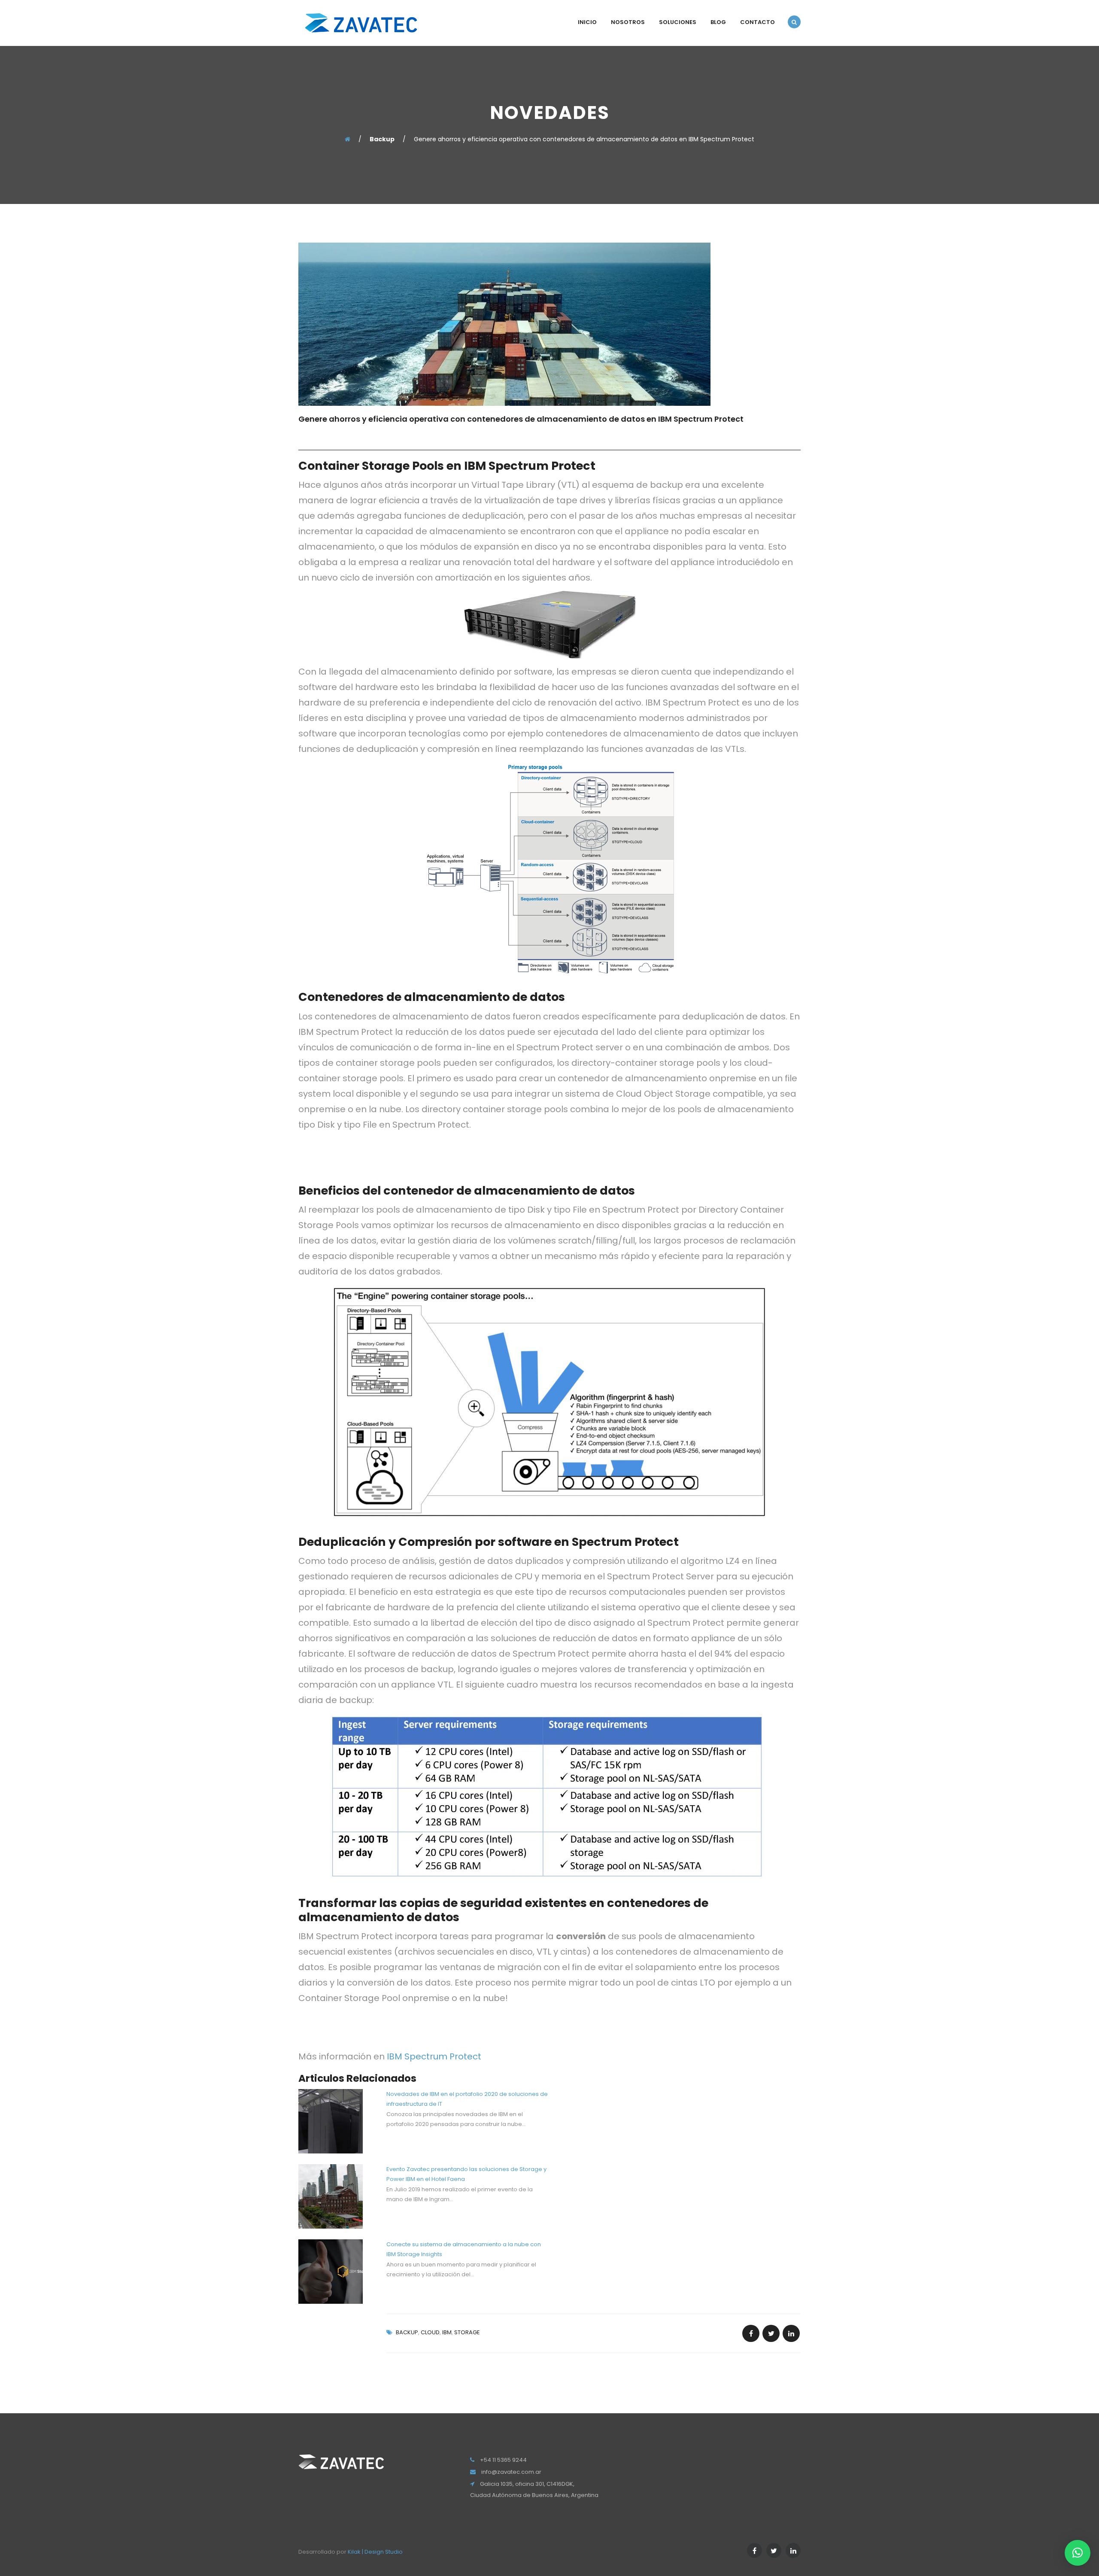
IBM (447, 2332)
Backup (407, 2332)
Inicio (587, 22)
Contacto (757, 22)
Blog (718, 22)
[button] (1078, 2553)
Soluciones (678, 22)
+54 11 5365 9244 (503, 2460)
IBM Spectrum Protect (434, 2056)
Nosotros (628, 22)
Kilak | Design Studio (375, 2552)
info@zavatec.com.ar (511, 2472)
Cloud (430, 2332)
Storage (467, 2332)
